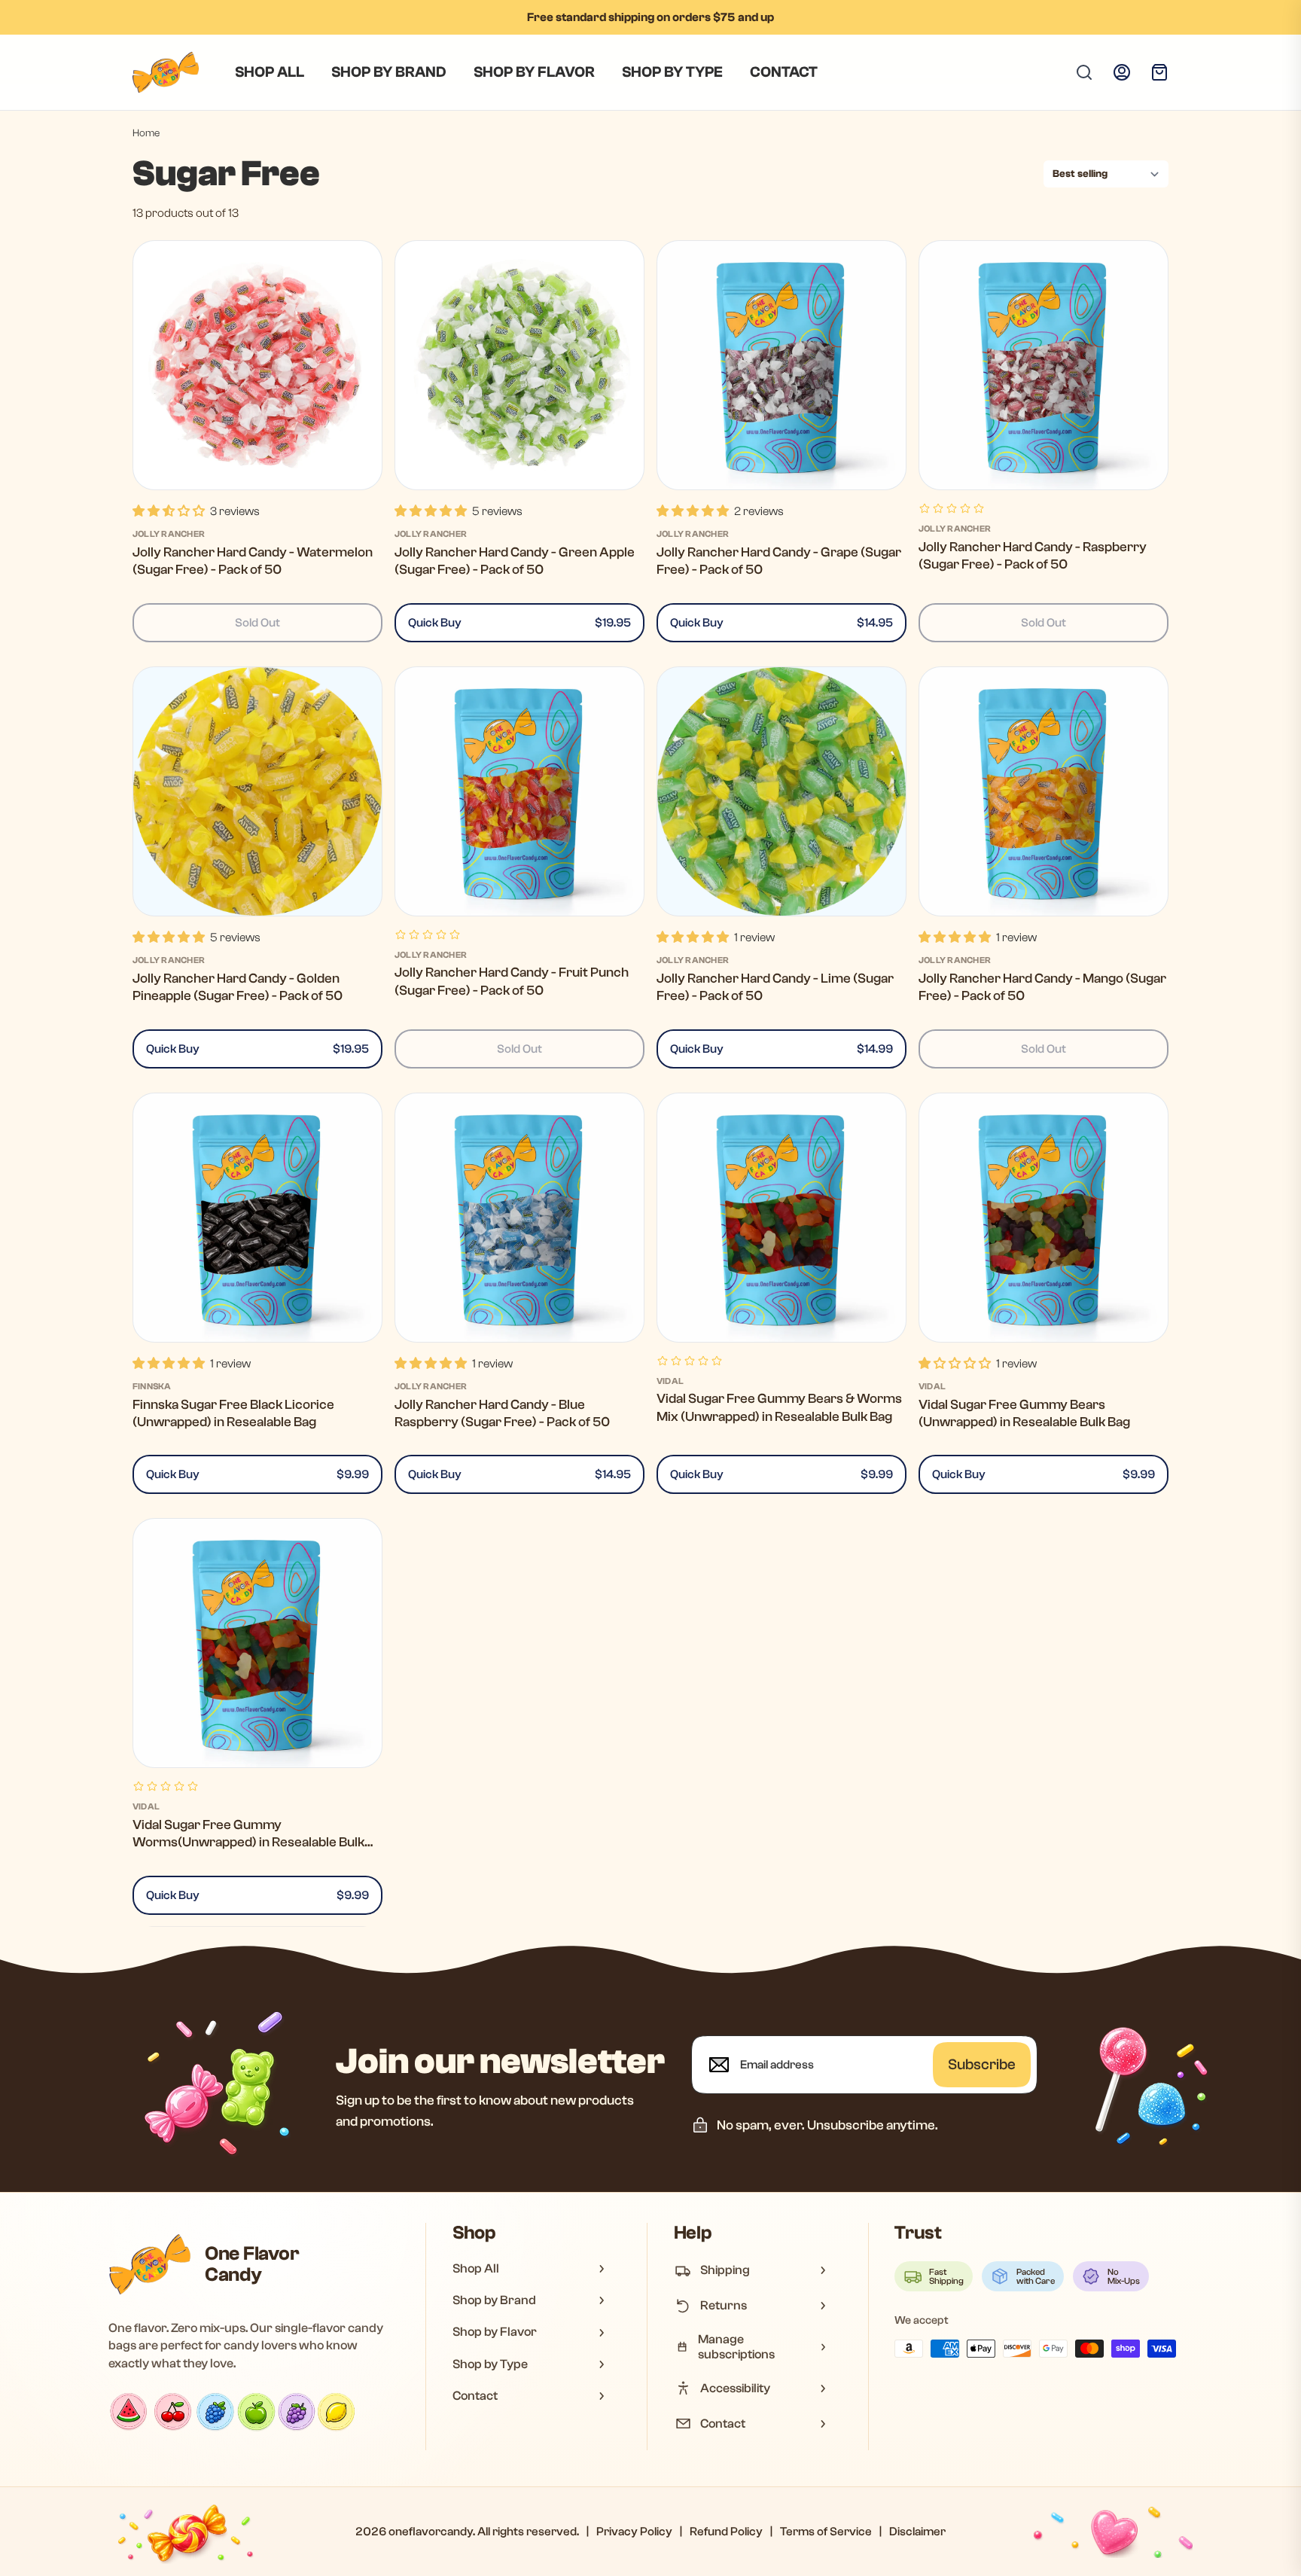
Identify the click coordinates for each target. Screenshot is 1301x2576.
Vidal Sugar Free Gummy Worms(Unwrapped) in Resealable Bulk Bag (248, 1843)
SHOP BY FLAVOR (534, 72)
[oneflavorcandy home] (150, 2264)
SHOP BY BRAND (389, 72)
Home (146, 133)
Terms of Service (826, 2532)
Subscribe (982, 2064)
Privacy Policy (634, 2532)
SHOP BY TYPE (672, 72)
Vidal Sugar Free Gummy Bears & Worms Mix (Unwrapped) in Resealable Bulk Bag (779, 1407)
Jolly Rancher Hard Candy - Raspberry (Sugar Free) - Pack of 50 (1033, 556)
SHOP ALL (270, 72)
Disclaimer (917, 2532)
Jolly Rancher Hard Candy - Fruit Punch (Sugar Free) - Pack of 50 (512, 981)
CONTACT (784, 72)
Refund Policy (726, 2532)
